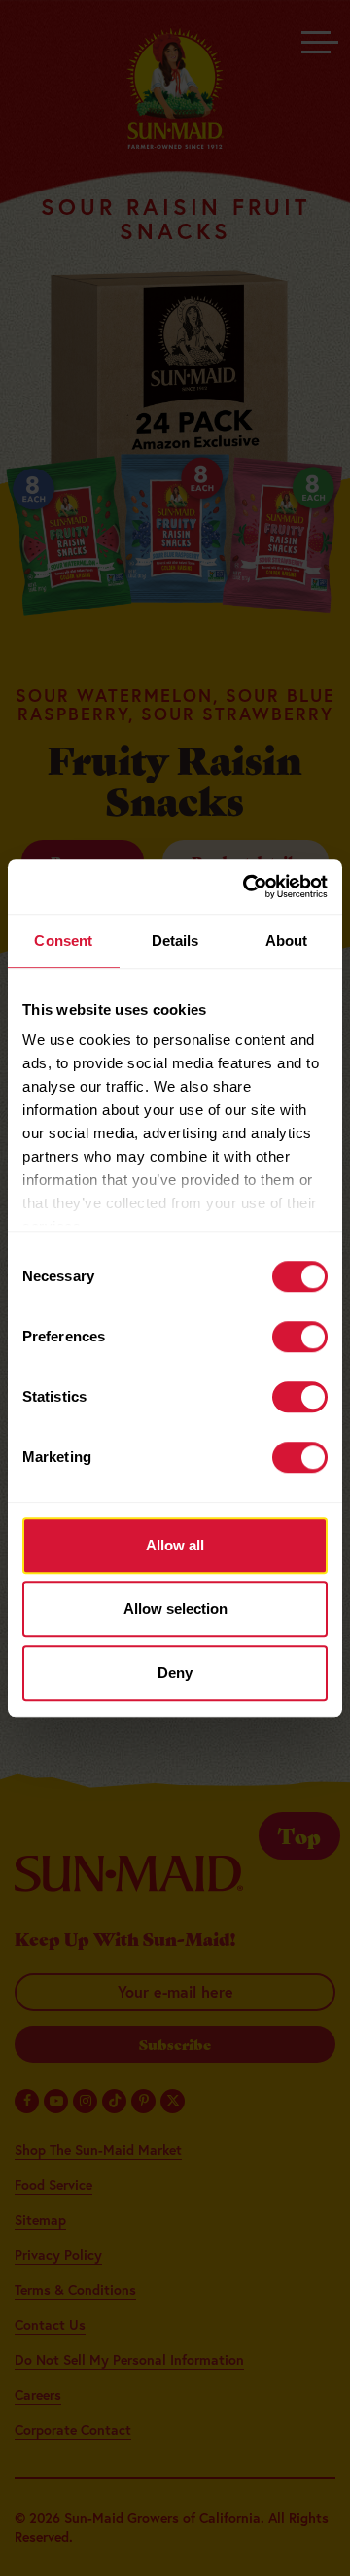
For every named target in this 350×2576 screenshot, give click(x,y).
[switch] (300, 1337)
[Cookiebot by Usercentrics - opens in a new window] (247, 887)
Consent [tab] (63, 940)
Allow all (175, 1545)
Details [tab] (175, 940)
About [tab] (287, 940)
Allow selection (175, 1608)
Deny (175, 1672)
